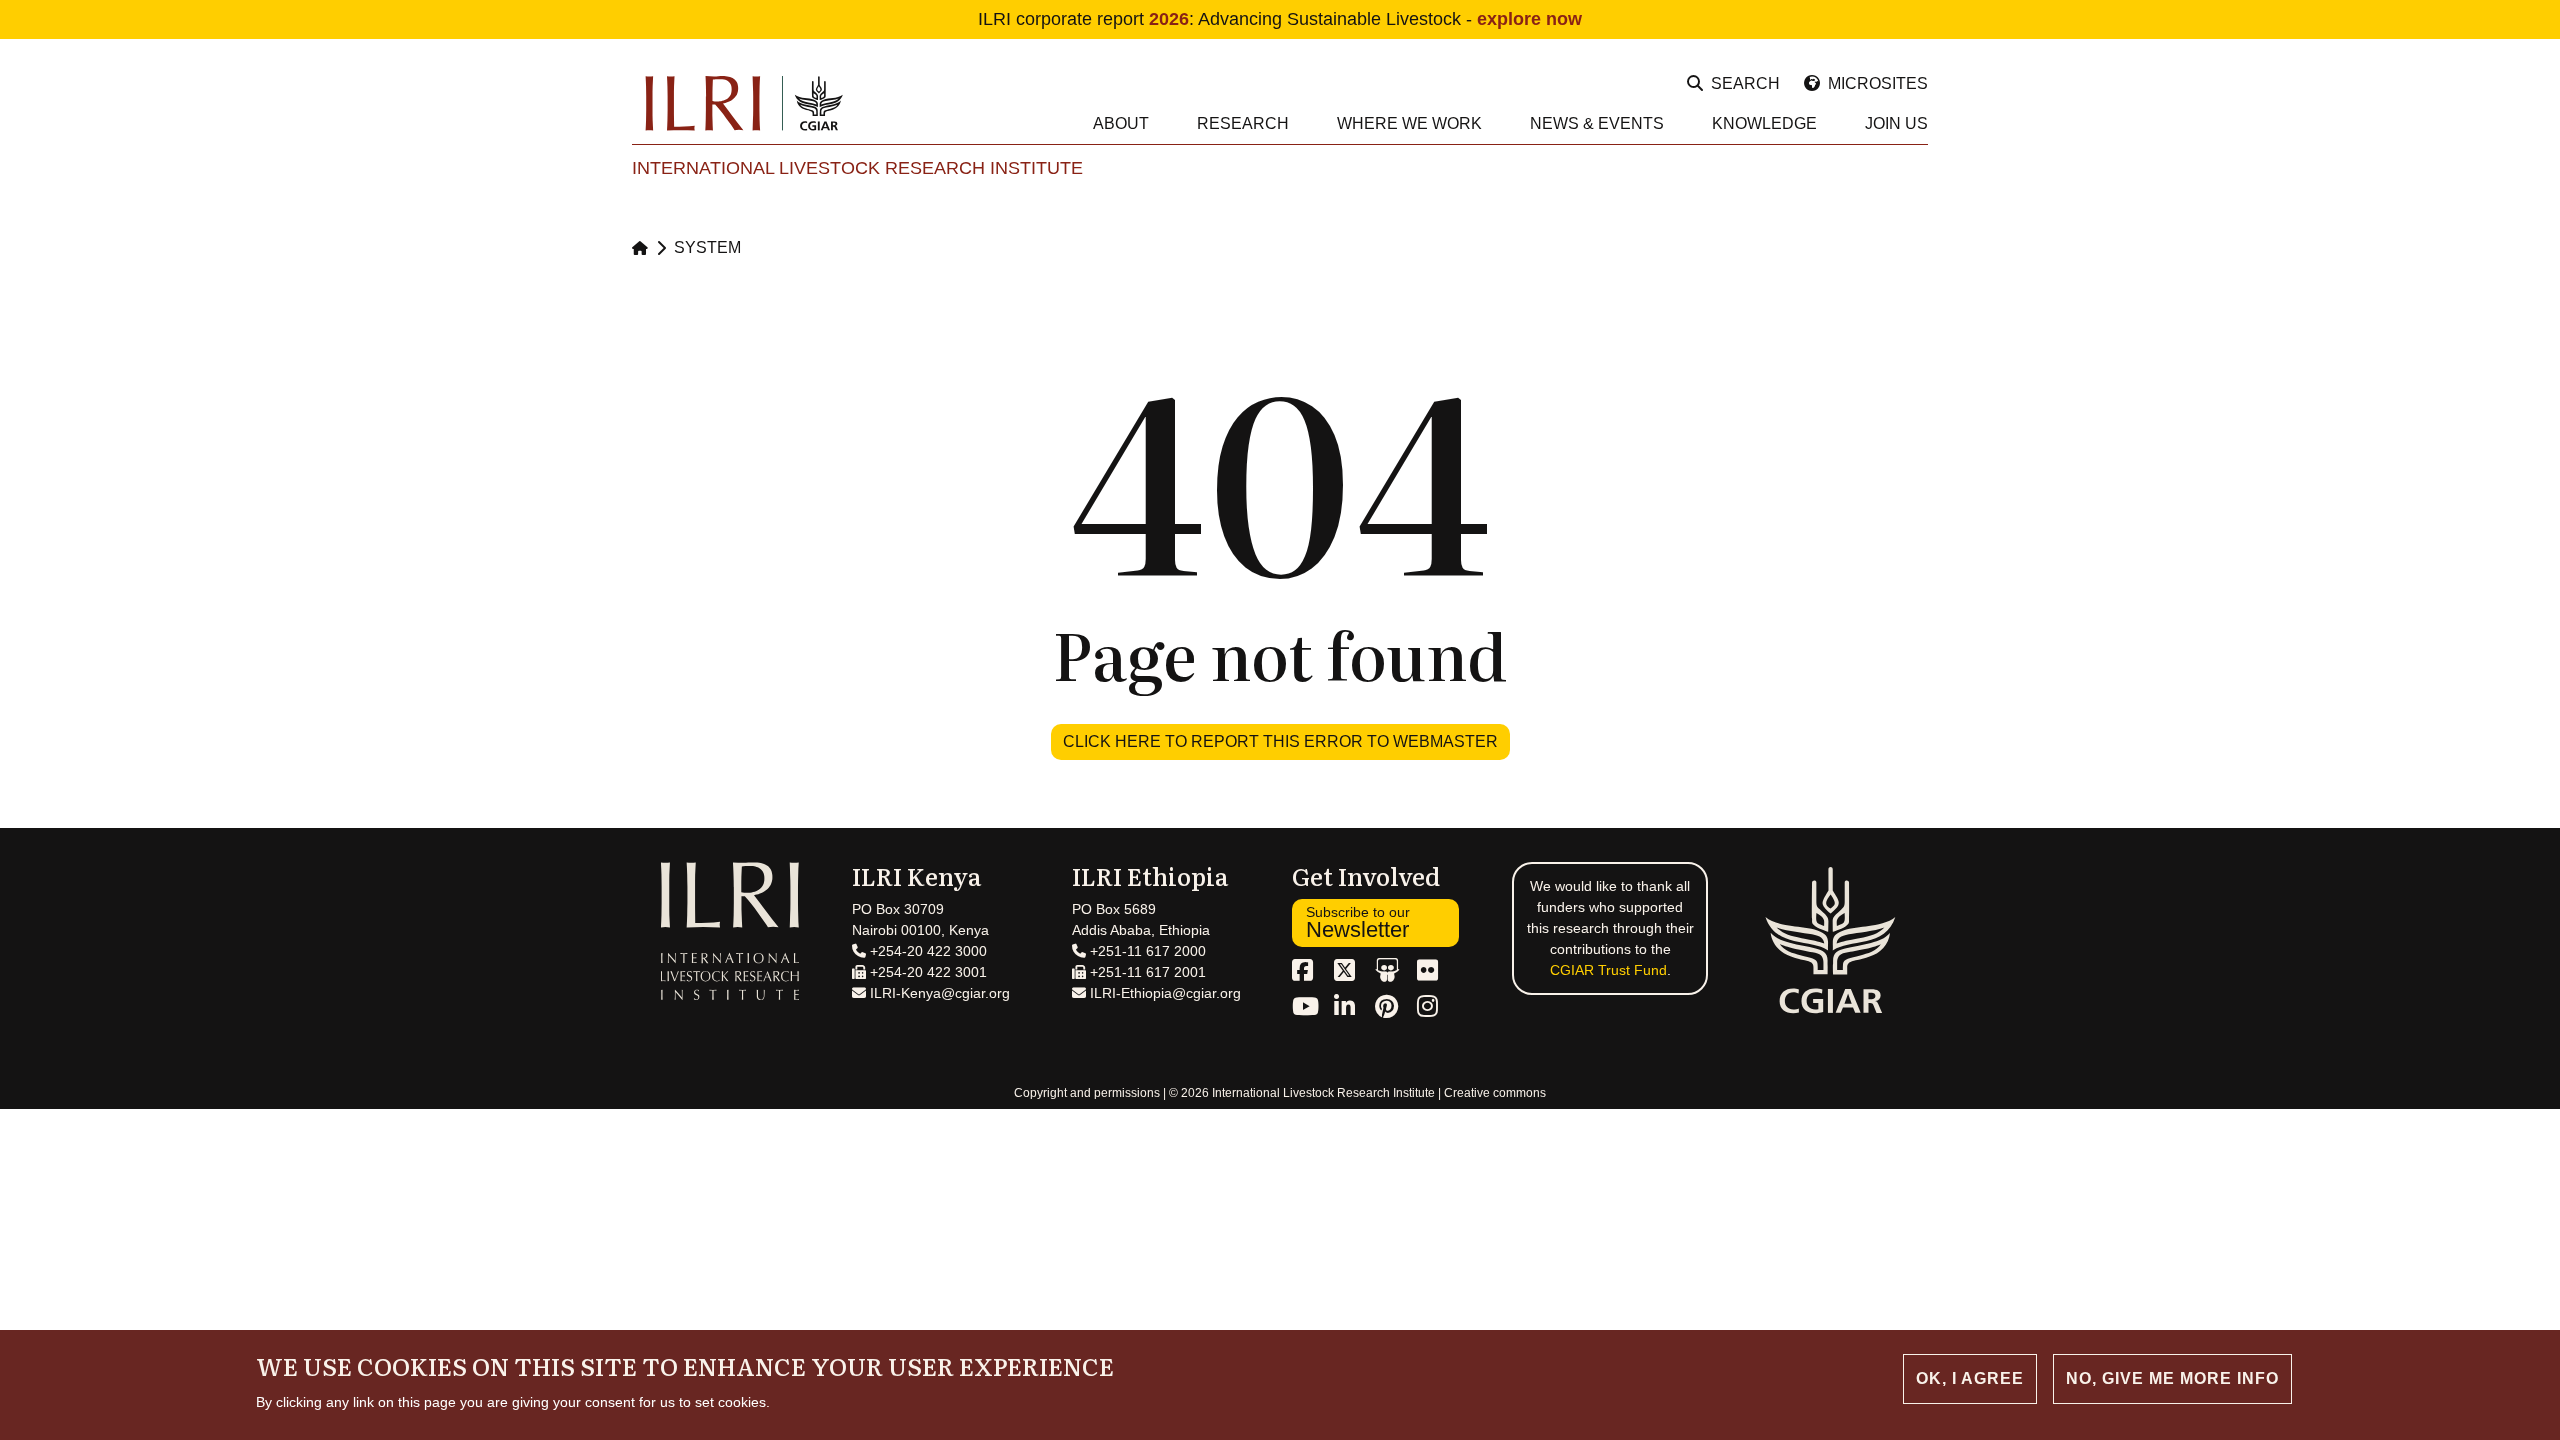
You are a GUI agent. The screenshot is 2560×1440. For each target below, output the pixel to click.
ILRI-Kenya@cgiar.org (938, 993)
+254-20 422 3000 (926, 951)
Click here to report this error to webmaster (1280, 741)
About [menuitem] (1121, 123)
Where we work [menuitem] (1409, 123)
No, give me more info (2172, 1378)
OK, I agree (1970, 1378)
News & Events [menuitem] (1597, 123)
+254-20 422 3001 (926, 972)
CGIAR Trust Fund (1608, 970)
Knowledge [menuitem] (1764, 123)
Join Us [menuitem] (1896, 123)
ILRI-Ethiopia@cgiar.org (1163, 993)
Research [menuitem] (1243, 123)
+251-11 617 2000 (1146, 951)
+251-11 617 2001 (1146, 972)
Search (1745, 83)
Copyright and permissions (1087, 1093)
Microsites (1878, 83)
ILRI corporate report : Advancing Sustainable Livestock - (1280, 19)
